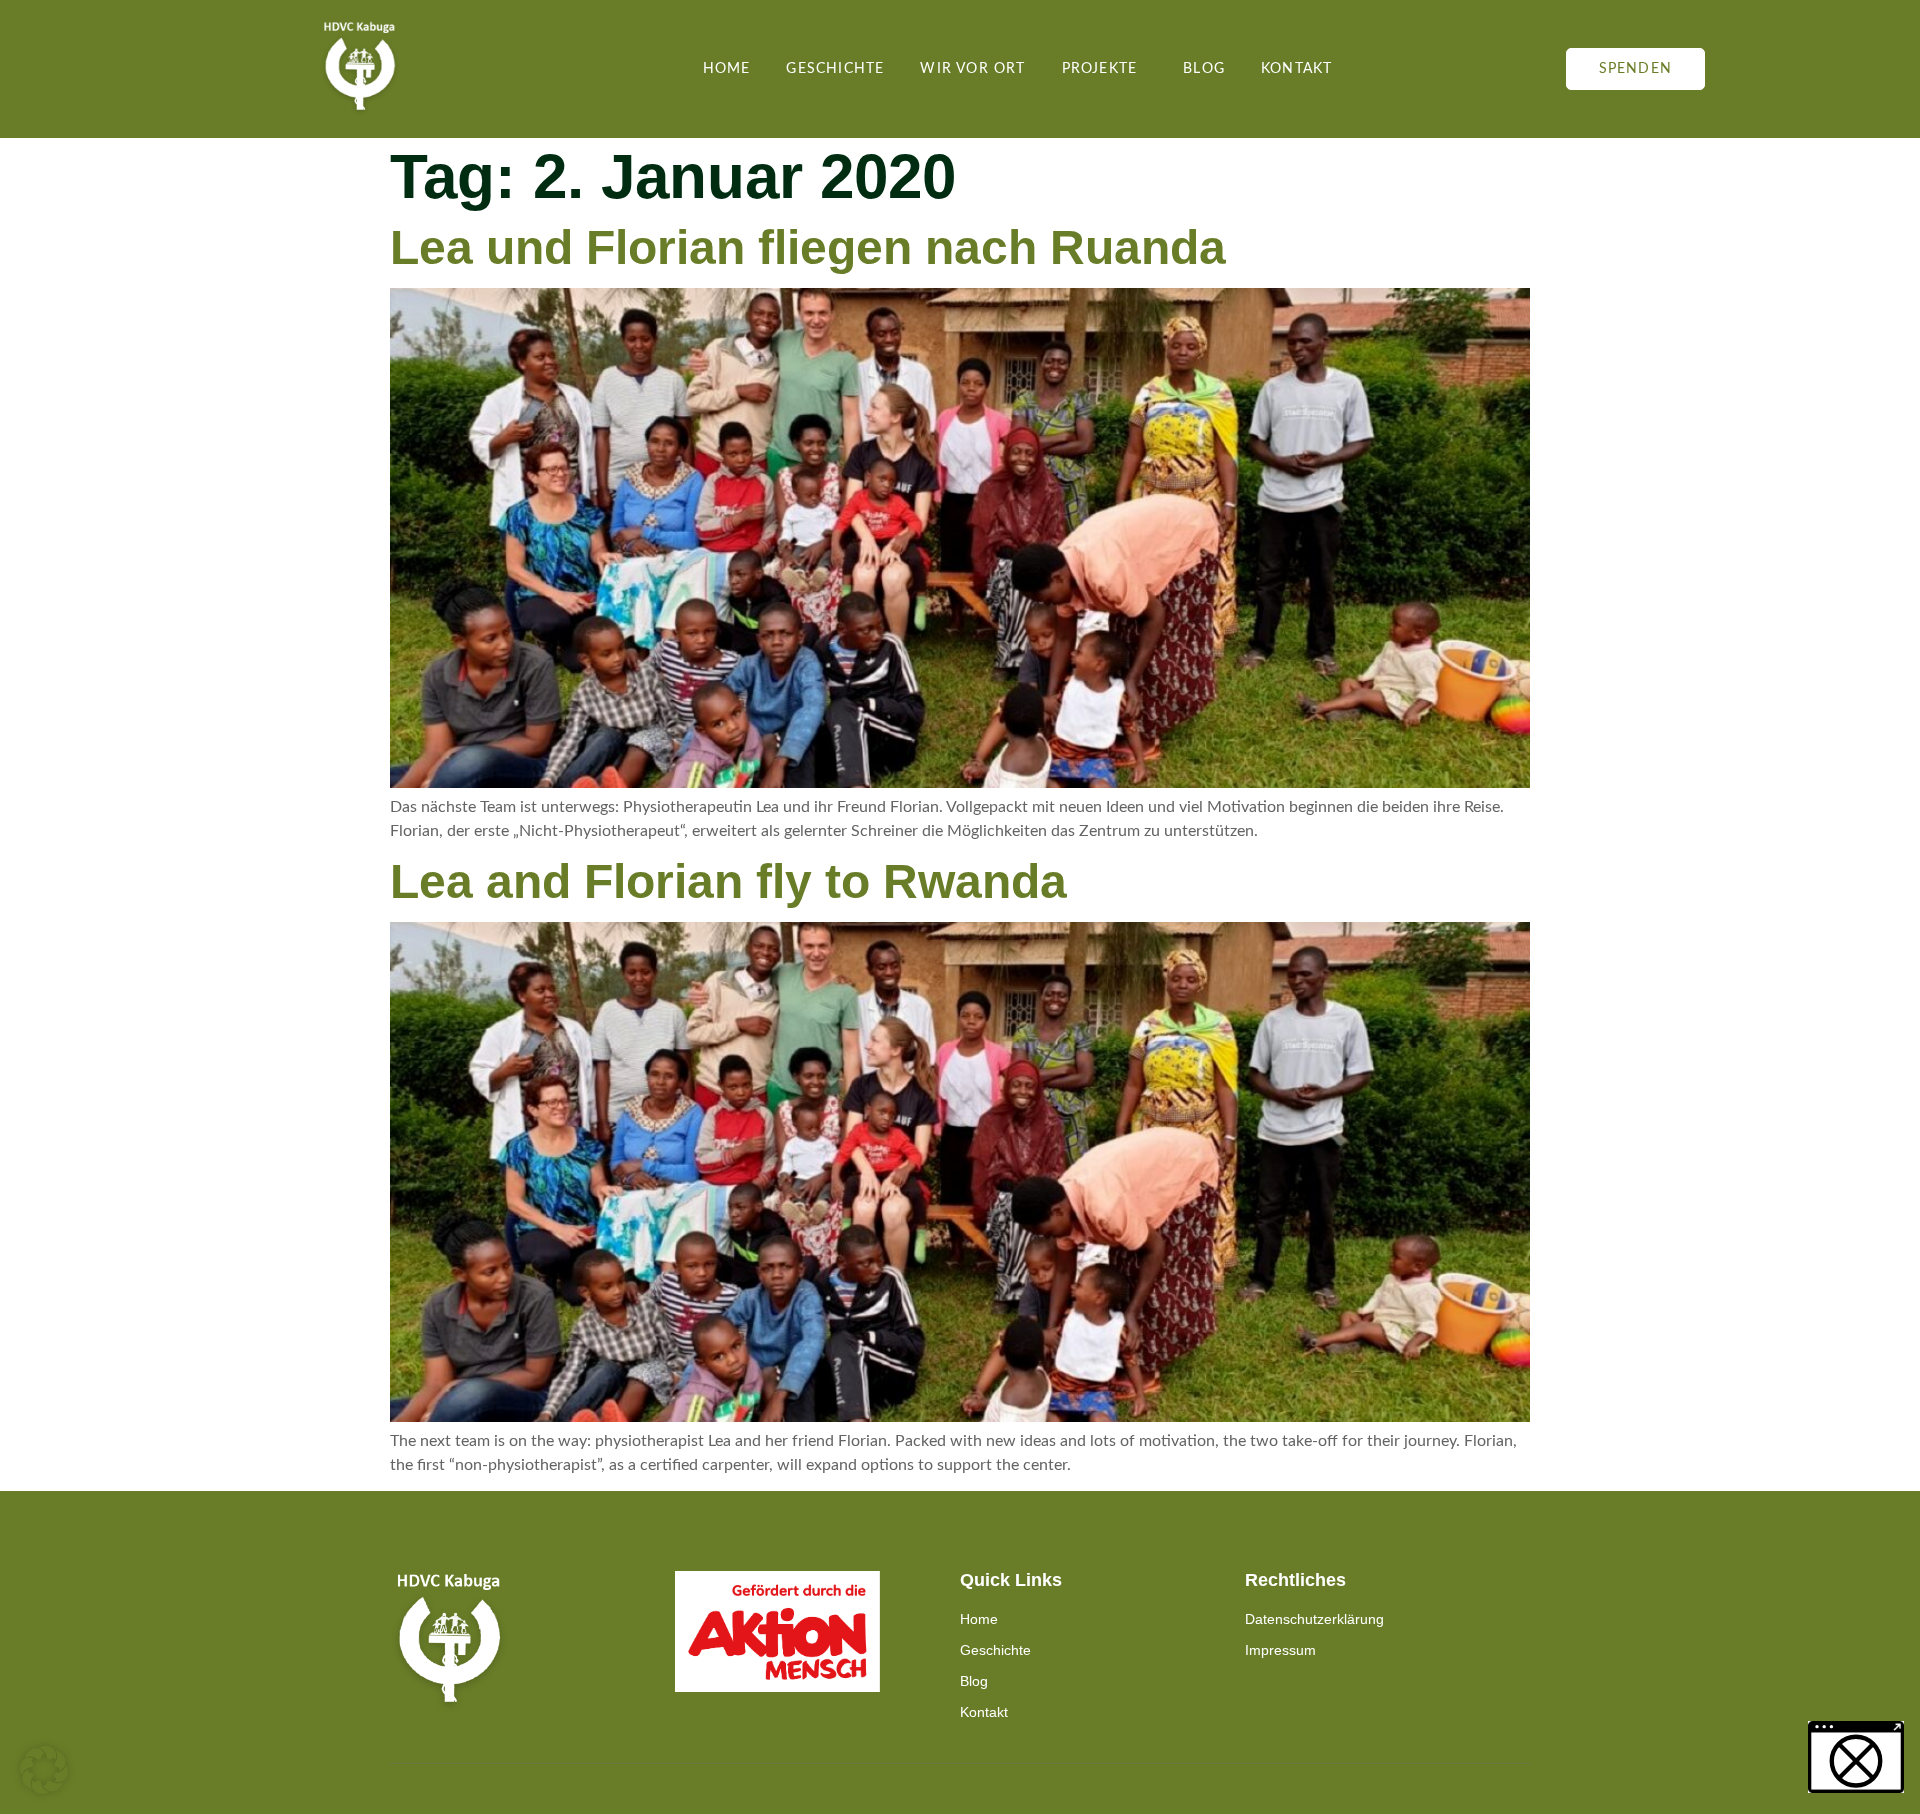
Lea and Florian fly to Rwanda (728, 881)
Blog (1204, 69)
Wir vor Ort (972, 69)
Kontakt (1296, 69)
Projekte (1100, 69)
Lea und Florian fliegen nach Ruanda (808, 247)
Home (727, 69)
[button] (44, 1770)
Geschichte (835, 69)
